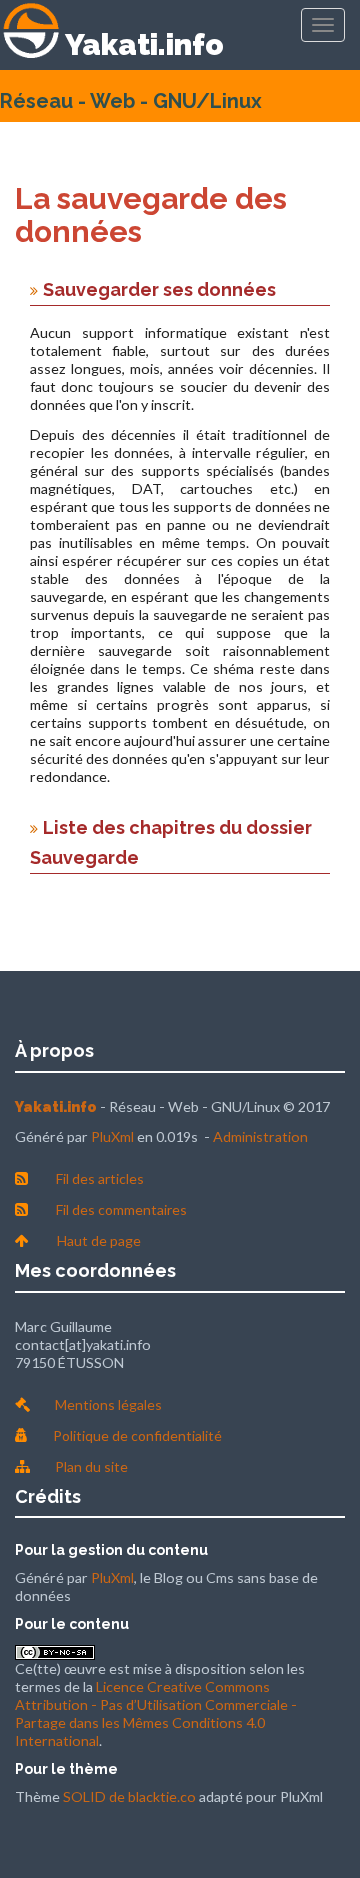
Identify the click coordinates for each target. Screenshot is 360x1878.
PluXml (112, 1136)
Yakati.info (144, 44)
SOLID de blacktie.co (129, 1796)
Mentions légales (108, 1404)
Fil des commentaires (121, 1209)
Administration (260, 1136)
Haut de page (99, 1240)
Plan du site (91, 1466)
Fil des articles (100, 1178)
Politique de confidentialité (137, 1435)
